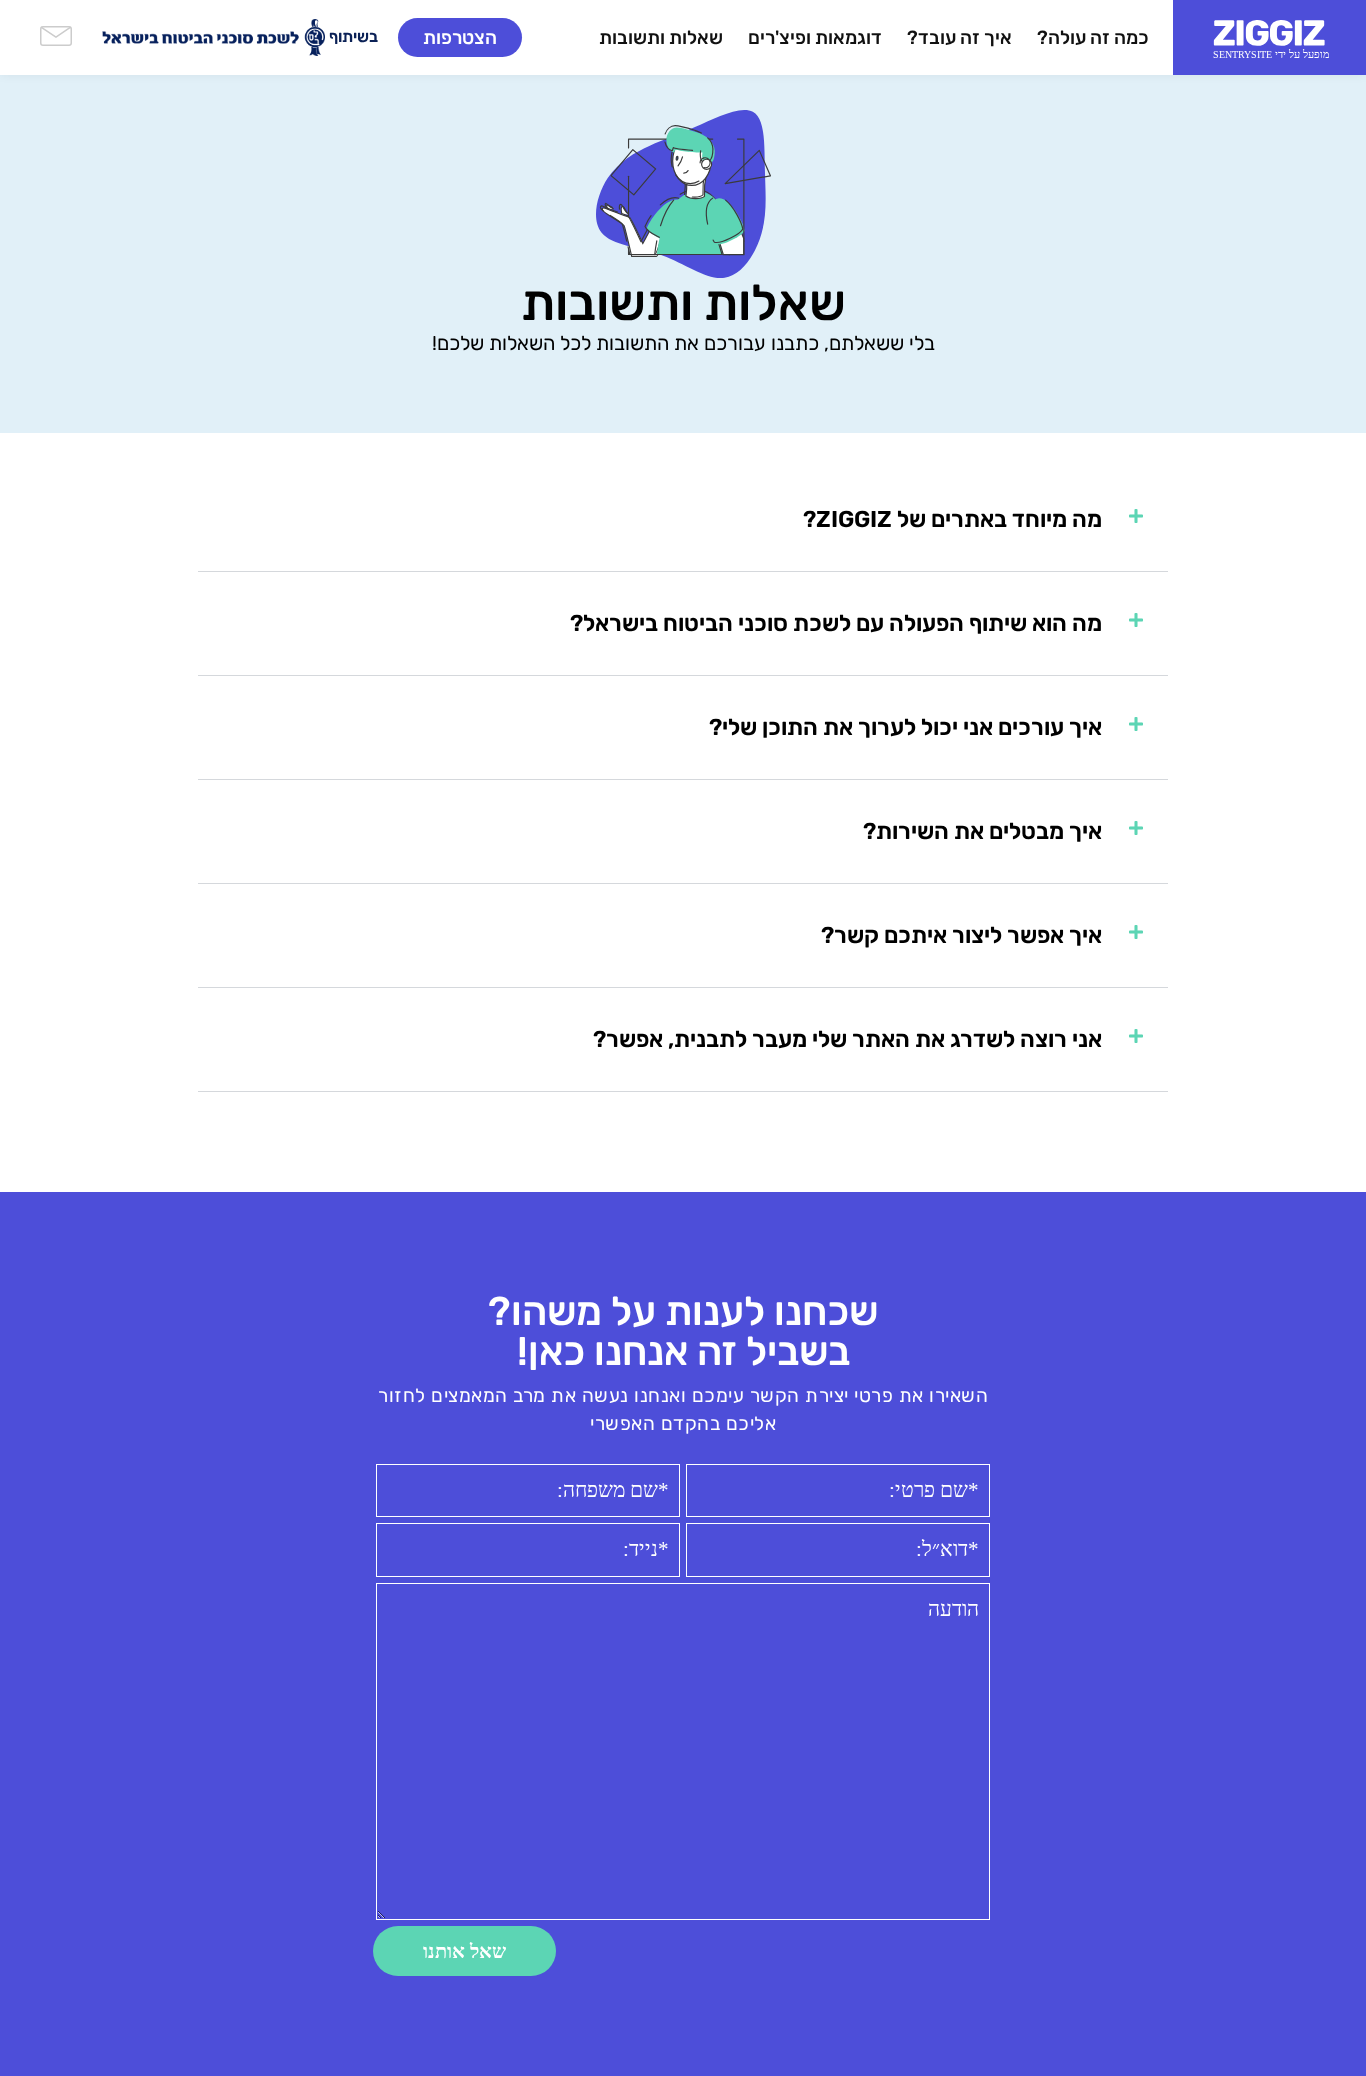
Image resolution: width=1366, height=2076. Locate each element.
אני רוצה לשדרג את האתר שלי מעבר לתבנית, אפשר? (847, 1039)
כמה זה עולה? (1092, 37)
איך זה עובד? (959, 37)
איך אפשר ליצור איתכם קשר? (961, 935)
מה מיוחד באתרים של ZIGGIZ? (952, 519)
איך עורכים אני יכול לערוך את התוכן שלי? (905, 727)
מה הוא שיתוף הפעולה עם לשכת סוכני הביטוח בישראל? (836, 623)
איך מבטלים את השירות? (982, 831)
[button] (683, 520)
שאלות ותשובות (661, 37)
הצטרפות (460, 37)
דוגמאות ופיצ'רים (815, 37)
